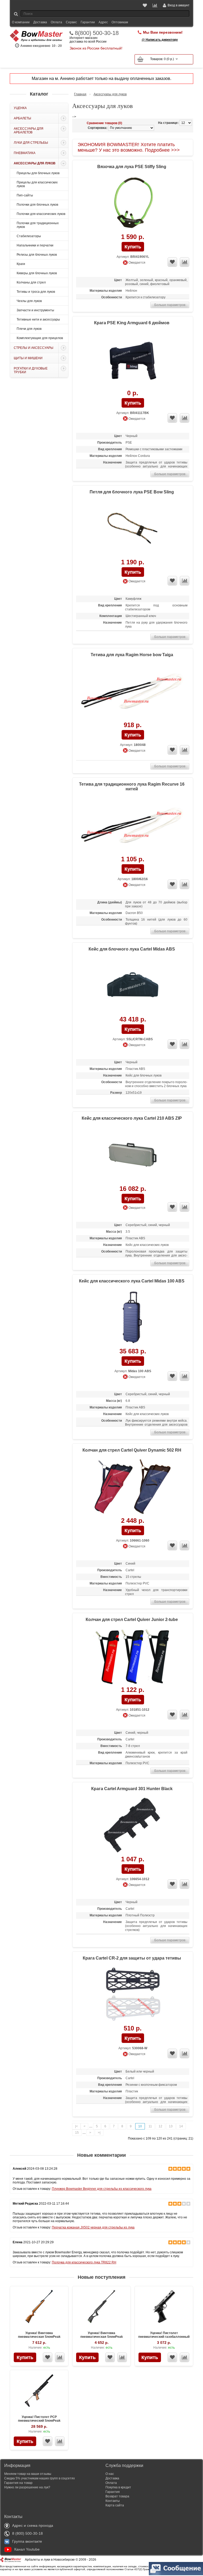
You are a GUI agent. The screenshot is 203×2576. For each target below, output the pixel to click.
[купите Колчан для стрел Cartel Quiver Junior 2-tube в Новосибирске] (133, 1656)
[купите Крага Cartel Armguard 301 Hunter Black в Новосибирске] (133, 1825)
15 (77, 2133)
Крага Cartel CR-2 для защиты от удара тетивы (132, 1958)
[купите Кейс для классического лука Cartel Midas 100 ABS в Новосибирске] (133, 1318)
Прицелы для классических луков (37, 184)
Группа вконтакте (27, 2541)
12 (160, 2126)
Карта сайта (115, 2505)
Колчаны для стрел (31, 282)
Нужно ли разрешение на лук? (27, 2487)
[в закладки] (172, 262)
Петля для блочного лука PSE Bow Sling (132, 492)
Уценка (20, 108)
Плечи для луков (29, 329)
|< (76, 2126)
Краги (21, 264)
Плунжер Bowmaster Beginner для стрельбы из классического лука (102, 2189)
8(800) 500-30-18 (97, 33)
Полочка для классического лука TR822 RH (84, 2262)
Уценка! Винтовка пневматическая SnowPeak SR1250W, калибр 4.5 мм (39, 2337)
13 (171, 2126)
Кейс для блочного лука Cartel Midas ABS (132, 949)
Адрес (103, 22)
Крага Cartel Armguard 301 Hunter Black (132, 1789)
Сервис (71, 22)
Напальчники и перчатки (35, 245)
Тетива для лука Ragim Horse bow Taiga (132, 655)
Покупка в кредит (118, 2487)
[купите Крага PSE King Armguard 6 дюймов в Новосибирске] (133, 360)
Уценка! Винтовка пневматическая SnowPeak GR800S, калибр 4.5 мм (102, 2337)
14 (181, 2126)
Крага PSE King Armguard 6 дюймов (132, 323)
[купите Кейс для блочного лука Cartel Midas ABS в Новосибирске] (133, 986)
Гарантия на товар (18, 2483)
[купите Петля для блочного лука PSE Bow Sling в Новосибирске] (133, 529)
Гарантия (113, 2492)
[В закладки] (48, 2357)
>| (99, 2133)
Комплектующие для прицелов (40, 338)
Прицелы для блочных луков (38, 173)
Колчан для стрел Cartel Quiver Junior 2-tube (132, 1620)
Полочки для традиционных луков (38, 225)
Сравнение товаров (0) (104, 123)
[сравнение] (184, 262)
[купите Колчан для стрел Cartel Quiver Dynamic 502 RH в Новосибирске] (133, 1487)
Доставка (40, 22)
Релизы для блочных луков (37, 255)
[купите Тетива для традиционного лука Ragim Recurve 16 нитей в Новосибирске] (133, 826)
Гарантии (88, 22)
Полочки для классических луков (41, 214)
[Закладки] (145, 5)
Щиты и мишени (28, 358)
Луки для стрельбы (31, 143)
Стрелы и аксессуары (34, 348)
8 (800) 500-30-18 (27, 2533)
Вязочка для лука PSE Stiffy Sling (132, 167)
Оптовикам (120, 22)
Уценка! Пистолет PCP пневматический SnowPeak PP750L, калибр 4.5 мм (39, 2421)
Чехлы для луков (29, 301)
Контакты (113, 2501)
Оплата (56, 22)
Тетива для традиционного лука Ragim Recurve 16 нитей (132, 787)
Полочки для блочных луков (37, 205)
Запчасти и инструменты (35, 310)
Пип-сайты (25, 195)
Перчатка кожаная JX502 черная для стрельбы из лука (93, 2227)
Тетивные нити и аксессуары (38, 319)
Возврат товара (117, 2496)
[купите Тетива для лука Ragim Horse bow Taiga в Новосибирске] (133, 692)
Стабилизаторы (29, 236)
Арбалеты (22, 118)
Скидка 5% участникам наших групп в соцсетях (40, 2478)
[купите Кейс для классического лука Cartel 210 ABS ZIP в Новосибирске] (133, 1155)
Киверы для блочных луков (37, 273)
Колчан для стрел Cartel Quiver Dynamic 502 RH (132, 1450)
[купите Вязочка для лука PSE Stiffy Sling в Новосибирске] (133, 203)
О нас (110, 2474)
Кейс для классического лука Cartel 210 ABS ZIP (132, 1118)
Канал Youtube (27, 2549)
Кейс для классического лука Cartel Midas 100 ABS (132, 1281)
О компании (21, 22)
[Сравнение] (155, 5)
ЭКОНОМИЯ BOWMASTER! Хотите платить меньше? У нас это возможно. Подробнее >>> (129, 147)
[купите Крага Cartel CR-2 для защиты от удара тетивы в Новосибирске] (133, 1995)
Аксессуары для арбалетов (29, 130)
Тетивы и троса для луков (36, 292)
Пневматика (25, 153)
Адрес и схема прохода (33, 2525)
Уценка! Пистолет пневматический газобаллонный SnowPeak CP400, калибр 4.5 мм (164, 2337)
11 (150, 2126)
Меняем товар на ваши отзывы (28, 2474)
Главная (80, 94)
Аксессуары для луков (35, 163)
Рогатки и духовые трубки (31, 370)
